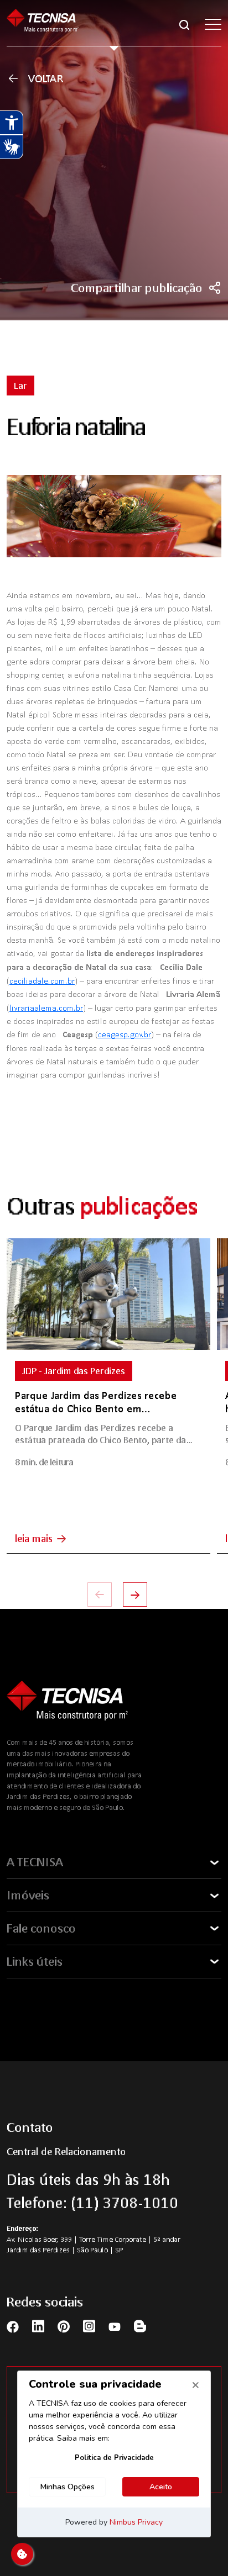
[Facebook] (13, 2326)
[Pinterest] (64, 2326)
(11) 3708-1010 (125, 2203)
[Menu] (213, 24)
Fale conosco (41, 1928)
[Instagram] (89, 2326)
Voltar (46, 78)
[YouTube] (115, 2326)
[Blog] (140, 2326)
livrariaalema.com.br (46, 1007)
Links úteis (35, 1961)
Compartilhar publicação (137, 288)
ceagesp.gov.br (125, 1034)
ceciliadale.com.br (42, 980)
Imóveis (28, 1895)
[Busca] (184, 24)
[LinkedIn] (38, 2326)
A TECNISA (35, 1862)
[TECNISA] (43, 24)
